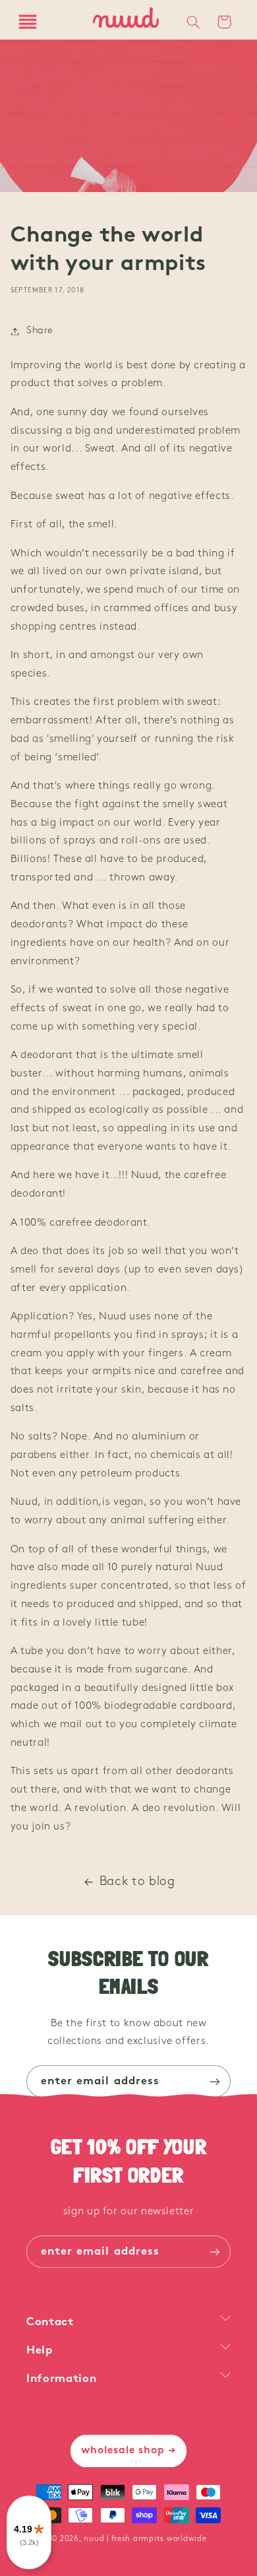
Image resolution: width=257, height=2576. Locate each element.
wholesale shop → (129, 2451)
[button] (28, 22)
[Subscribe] (215, 2081)
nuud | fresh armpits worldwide (145, 2539)
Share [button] (40, 331)
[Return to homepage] (126, 22)
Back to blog (137, 1882)
